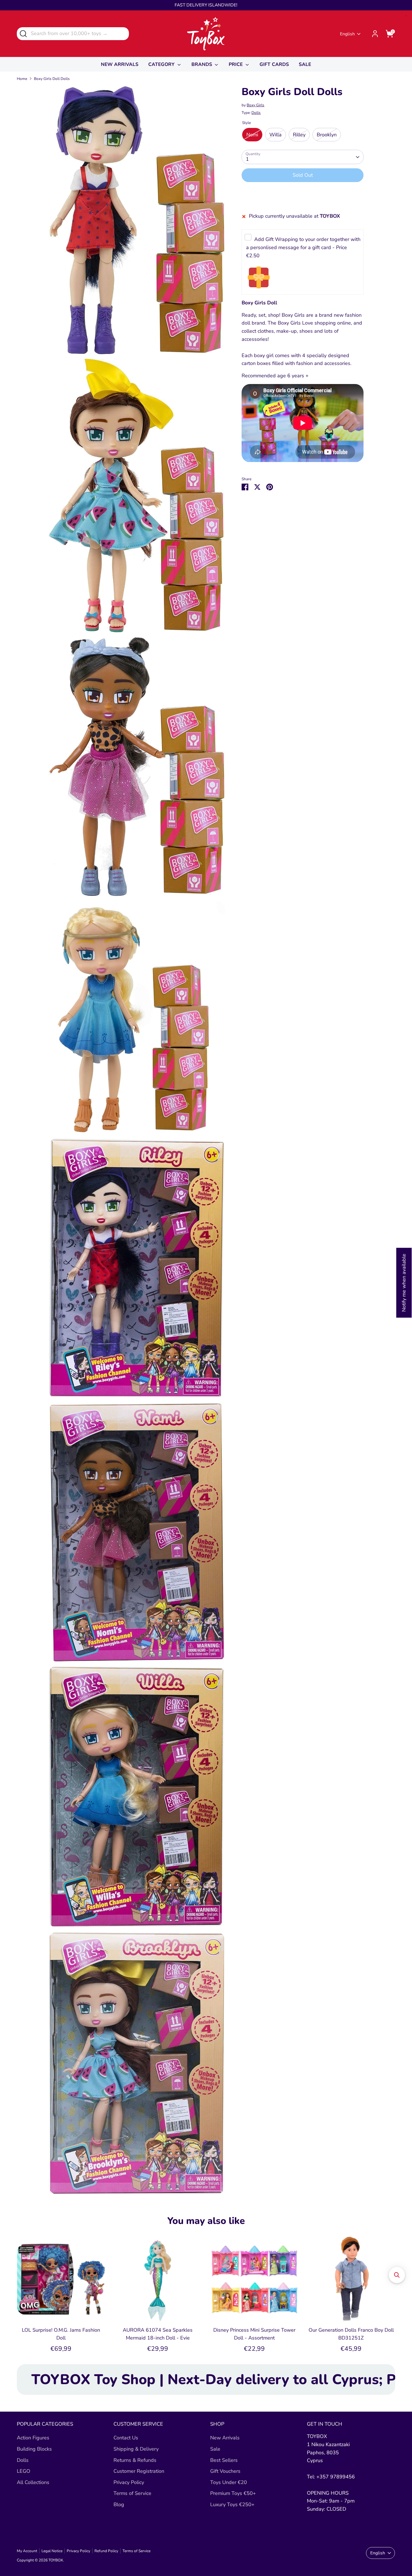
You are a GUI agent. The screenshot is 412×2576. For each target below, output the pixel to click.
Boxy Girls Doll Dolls (52, 79)
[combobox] (73, 34)
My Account (27, 2551)
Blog (119, 2504)
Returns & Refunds (135, 2460)
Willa (276, 135)
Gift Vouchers (225, 2471)
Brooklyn (327, 135)
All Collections (33, 2482)
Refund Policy (106, 2551)
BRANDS (202, 64)
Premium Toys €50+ (233, 2493)
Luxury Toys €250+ (232, 2504)
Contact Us (126, 2438)
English (347, 34)
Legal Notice (52, 2551)
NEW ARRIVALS (120, 64)
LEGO (24, 2471)
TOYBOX (56, 2560)
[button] (397, 2275)
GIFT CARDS (274, 64)
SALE (305, 64)
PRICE (236, 64)
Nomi (252, 135)
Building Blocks (34, 2449)
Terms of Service (132, 2493)
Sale (215, 2449)
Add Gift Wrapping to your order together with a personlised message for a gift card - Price (303, 248)
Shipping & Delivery (136, 2449)
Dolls (256, 113)
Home (22, 79)
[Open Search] (23, 33)
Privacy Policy (129, 2482)
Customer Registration (139, 2471)
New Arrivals (225, 2438)
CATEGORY (162, 64)
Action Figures (33, 2438)
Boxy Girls (255, 105)
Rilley (299, 135)
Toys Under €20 (229, 2482)
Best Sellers (224, 2460)
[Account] (375, 34)
